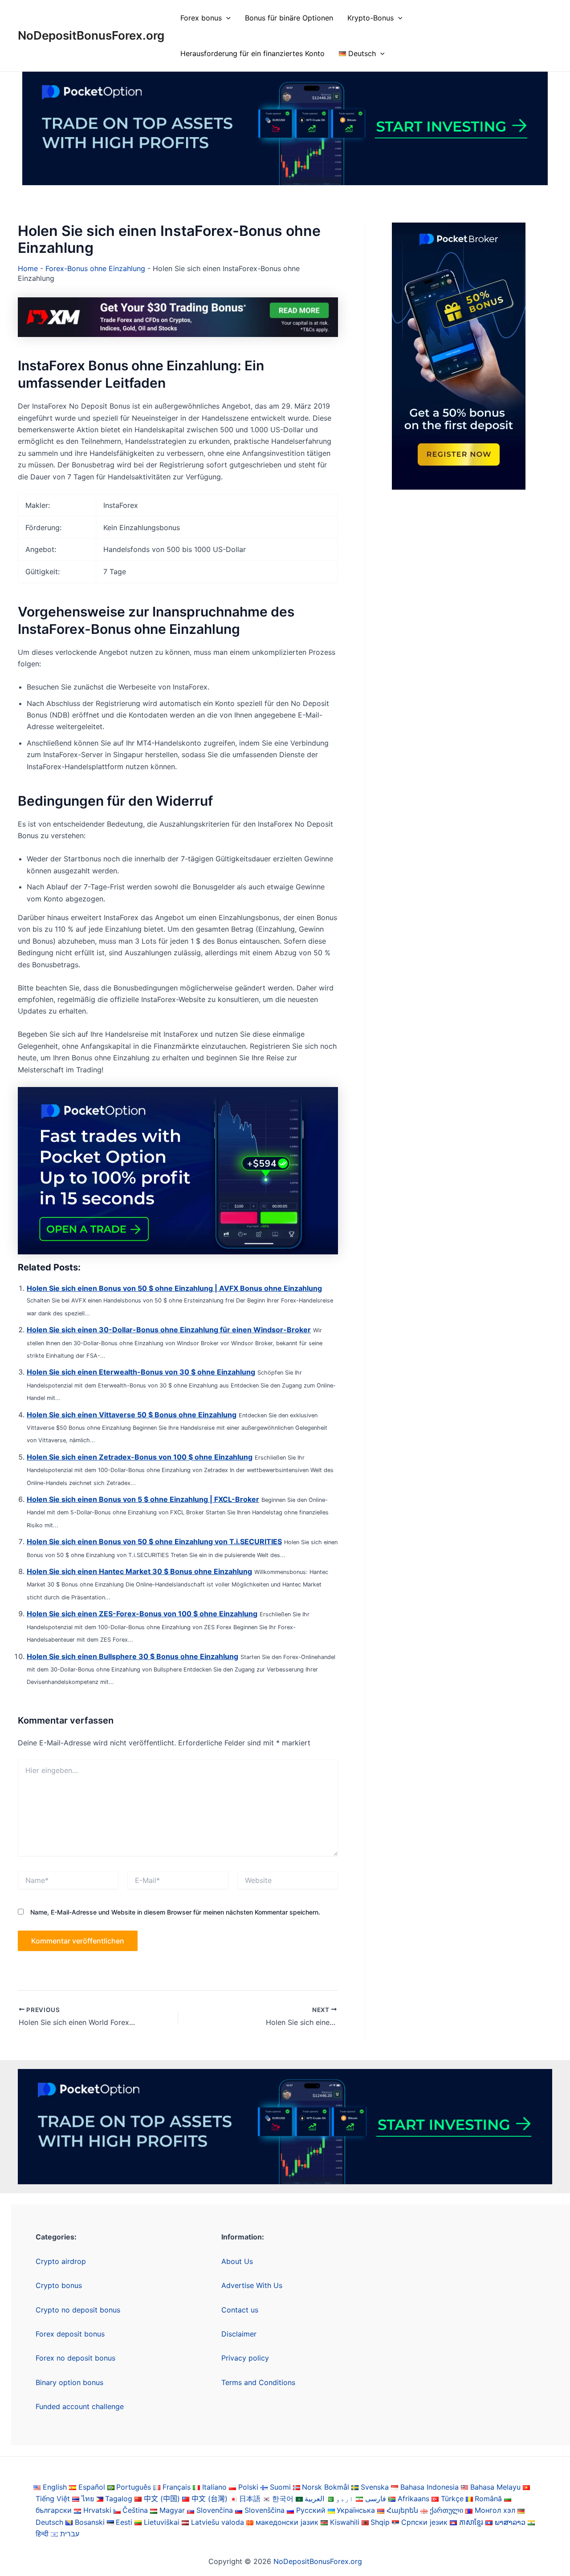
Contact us (240, 2310)
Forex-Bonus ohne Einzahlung (95, 268)
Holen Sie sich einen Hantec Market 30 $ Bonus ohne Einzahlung (139, 1571)
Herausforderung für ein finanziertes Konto (252, 53)
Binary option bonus (69, 2382)
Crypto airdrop (61, 2261)
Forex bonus (201, 18)
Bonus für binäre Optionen (289, 18)
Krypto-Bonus (370, 18)
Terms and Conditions (258, 2382)
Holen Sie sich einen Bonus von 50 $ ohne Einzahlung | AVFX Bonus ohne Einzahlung (174, 1288)
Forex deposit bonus (70, 2334)
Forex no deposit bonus (75, 2358)
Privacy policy (245, 2358)
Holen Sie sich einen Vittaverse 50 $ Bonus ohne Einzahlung (132, 1415)
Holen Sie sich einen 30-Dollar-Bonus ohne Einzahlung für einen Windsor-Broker (169, 1330)
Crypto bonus (59, 2285)
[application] (226, 18)
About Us (237, 2261)
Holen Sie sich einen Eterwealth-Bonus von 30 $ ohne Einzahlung (141, 1372)
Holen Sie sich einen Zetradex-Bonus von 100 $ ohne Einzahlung (140, 1457)
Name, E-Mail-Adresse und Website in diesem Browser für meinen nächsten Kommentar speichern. (175, 1912)
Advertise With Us (252, 2285)
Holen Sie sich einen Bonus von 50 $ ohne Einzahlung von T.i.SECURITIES (154, 1542)
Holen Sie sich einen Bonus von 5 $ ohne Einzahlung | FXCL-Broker (143, 1499)
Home (28, 268)
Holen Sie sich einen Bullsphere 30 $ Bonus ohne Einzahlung (132, 1656)
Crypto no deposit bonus (78, 2310)
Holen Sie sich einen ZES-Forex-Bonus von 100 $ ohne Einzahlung (142, 1614)
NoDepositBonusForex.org (91, 35)
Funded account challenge (80, 2406)
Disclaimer (239, 2334)
